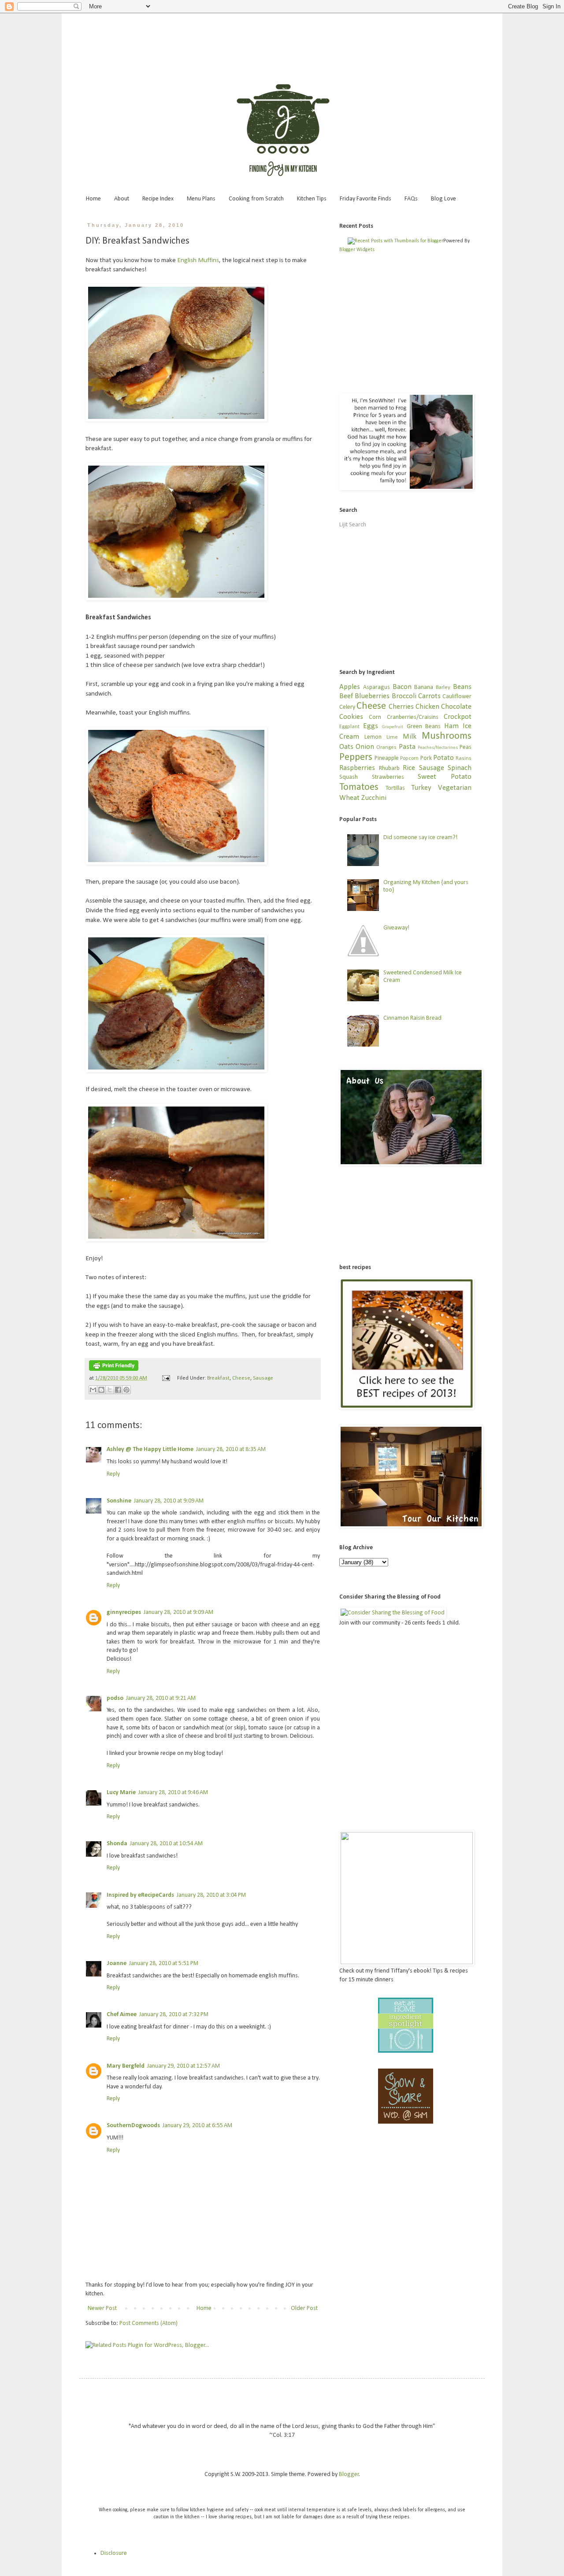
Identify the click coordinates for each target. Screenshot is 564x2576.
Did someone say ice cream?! (420, 838)
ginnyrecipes (124, 1612)
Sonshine (119, 1501)
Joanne (117, 1963)
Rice (409, 768)
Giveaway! (396, 928)
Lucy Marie (121, 1793)
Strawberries (388, 777)
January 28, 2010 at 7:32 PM (174, 2015)
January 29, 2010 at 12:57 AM (184, 2066)
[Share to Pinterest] (126, 1390)
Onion (365, 747)
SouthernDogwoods (133, 2126)
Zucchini (374, 798)
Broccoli (404, 696)
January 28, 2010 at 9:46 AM (173, 1793)
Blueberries (372, 696)
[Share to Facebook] (118, 1390)
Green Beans (424, 727)
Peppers (356, 757)
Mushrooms (447, 736)
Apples (350, 687)
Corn (375, 717)
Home (93, 199)
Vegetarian (455, 788)
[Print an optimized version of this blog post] (114, 1369)
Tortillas (395, 788)
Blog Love (443, 199)
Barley (443, 688)
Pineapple (387, 758)
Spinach (460, 768)
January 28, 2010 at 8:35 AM (231, 1449)
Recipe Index (158, 199)
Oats (346, 747)
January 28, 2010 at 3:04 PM (211, 1895)
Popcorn (409, 759)
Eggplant (349, 727)
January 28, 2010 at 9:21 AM (161, 1698)
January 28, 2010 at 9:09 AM (169, 1501)
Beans (462, 687)
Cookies (351, 717)
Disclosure (114, 2553)
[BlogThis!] (101, 1390)
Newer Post (102, 2308)
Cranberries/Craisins (413, 717)
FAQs (411, 199)
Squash (349, 777)
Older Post (304, 2308)
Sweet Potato (445, 777)
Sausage (263, 1378)
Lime (392, 737)
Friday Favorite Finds (365, 199)
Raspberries (357, 768)
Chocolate (456, 707)
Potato (443, 758)
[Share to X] (110, 1390)
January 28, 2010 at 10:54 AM (166, 1844)
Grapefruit (393, 727)
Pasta (407, 747)
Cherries (401, 707)
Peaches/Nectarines (438, 748)
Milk (410, 737)
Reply (113, 1474)
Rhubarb (389, 768)
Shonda (117, 1844)
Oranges (386, 748)
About (122, 199)
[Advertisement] (282, 37)
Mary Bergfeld (126, 2066)
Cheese (241, 1378)
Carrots (429, 696)
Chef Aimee (122, 2015)
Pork (426, 758)
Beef (346, 696)
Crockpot (458, 717)
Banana (424, 687)
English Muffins (198, 260)
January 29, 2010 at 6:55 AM (197, 2126)
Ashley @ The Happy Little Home (150, 1449)
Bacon (402, 687)
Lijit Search (353, 525)
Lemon (373, 737)
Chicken (427, 707)
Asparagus (377, 687)
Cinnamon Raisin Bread (412, 1018)
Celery (347, 707)
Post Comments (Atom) (148, 2323)
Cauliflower (457, 697)
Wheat (349, 798)
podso (115, 1698)
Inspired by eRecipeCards (140, 1895)
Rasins (464, 759)
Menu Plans (201, 199)
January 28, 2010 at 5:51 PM (164, 1963)
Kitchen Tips (312, 199)
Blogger (349, 2474)
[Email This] (93, 1390)
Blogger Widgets (357, 250)
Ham (451, 726)
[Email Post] (165, 1378)
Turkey (421, 788)
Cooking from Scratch (256, 199)
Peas (466, 747)
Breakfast (218, 1378)
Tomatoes (359, 787)
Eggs (371, 726)
